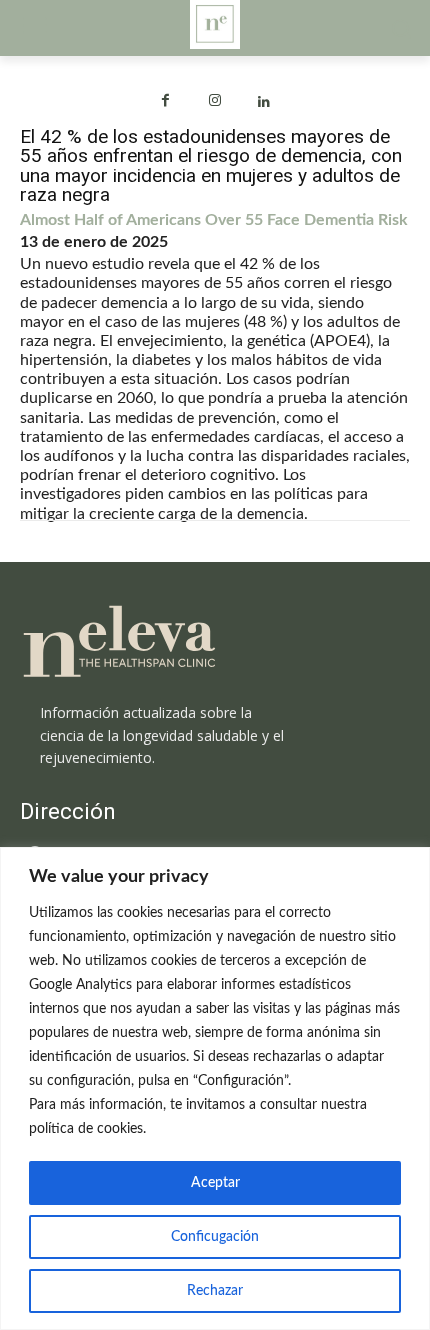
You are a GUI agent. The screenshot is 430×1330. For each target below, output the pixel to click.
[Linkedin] (264, 102)
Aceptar (215, 1183)
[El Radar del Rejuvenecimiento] (215, 642)
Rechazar (215, 1291)
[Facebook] (165, 102)
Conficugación (215, 1237)
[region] (215, 1088)
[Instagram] (214, 102)
